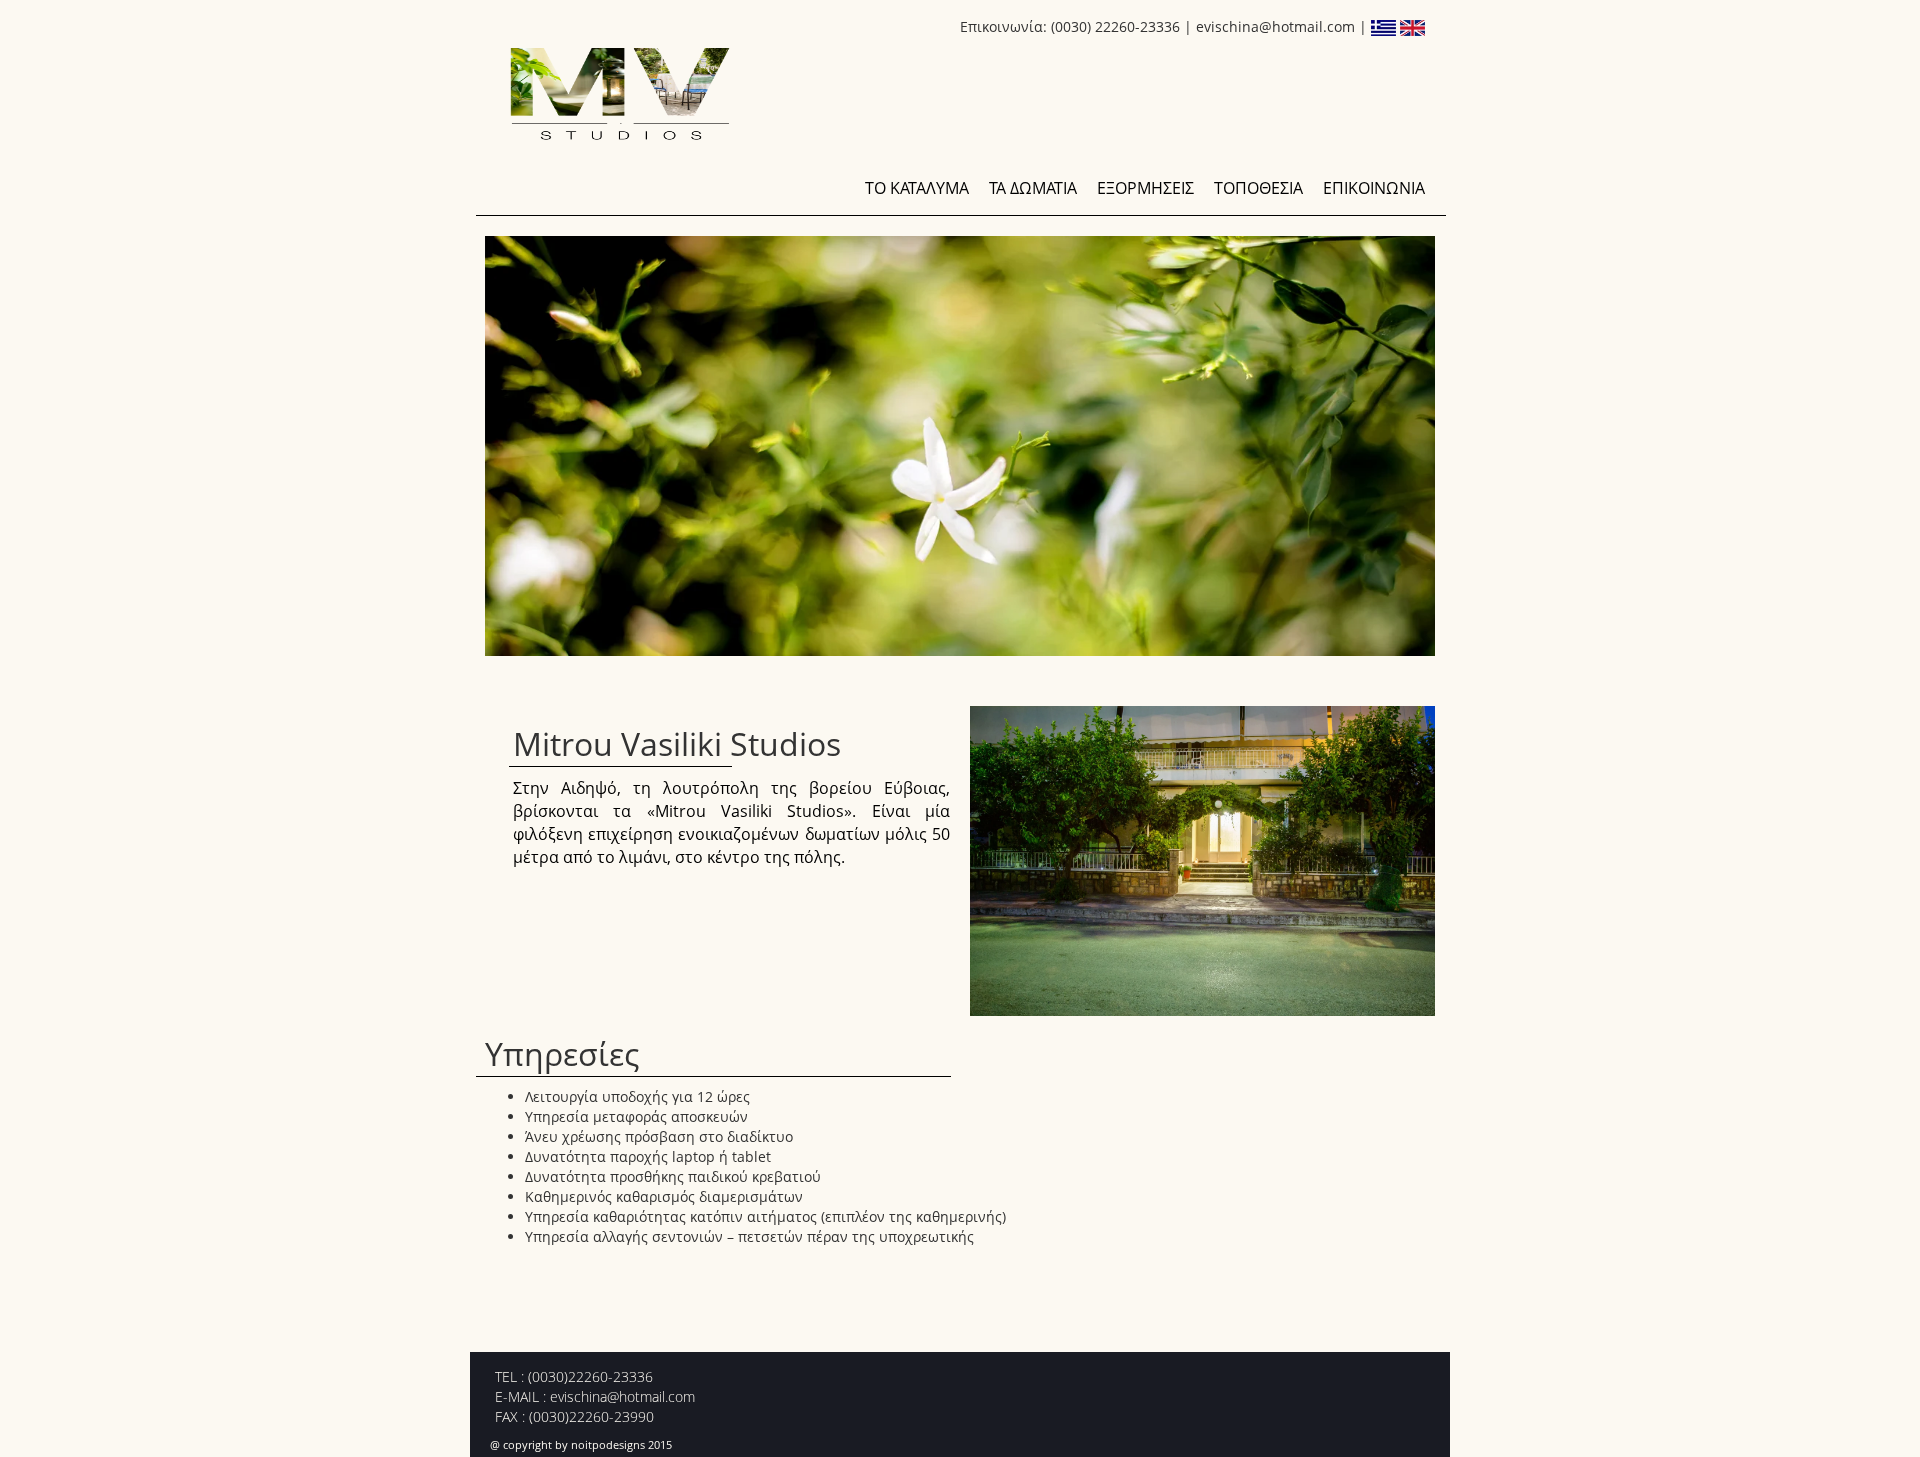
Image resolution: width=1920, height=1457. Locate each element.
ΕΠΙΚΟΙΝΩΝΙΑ (1374, 188)
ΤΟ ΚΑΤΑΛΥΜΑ (917, 188)
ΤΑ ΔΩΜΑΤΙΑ (1033, 188)
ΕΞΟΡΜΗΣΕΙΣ (1145, 188)
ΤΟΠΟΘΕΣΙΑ (1258, 188)
